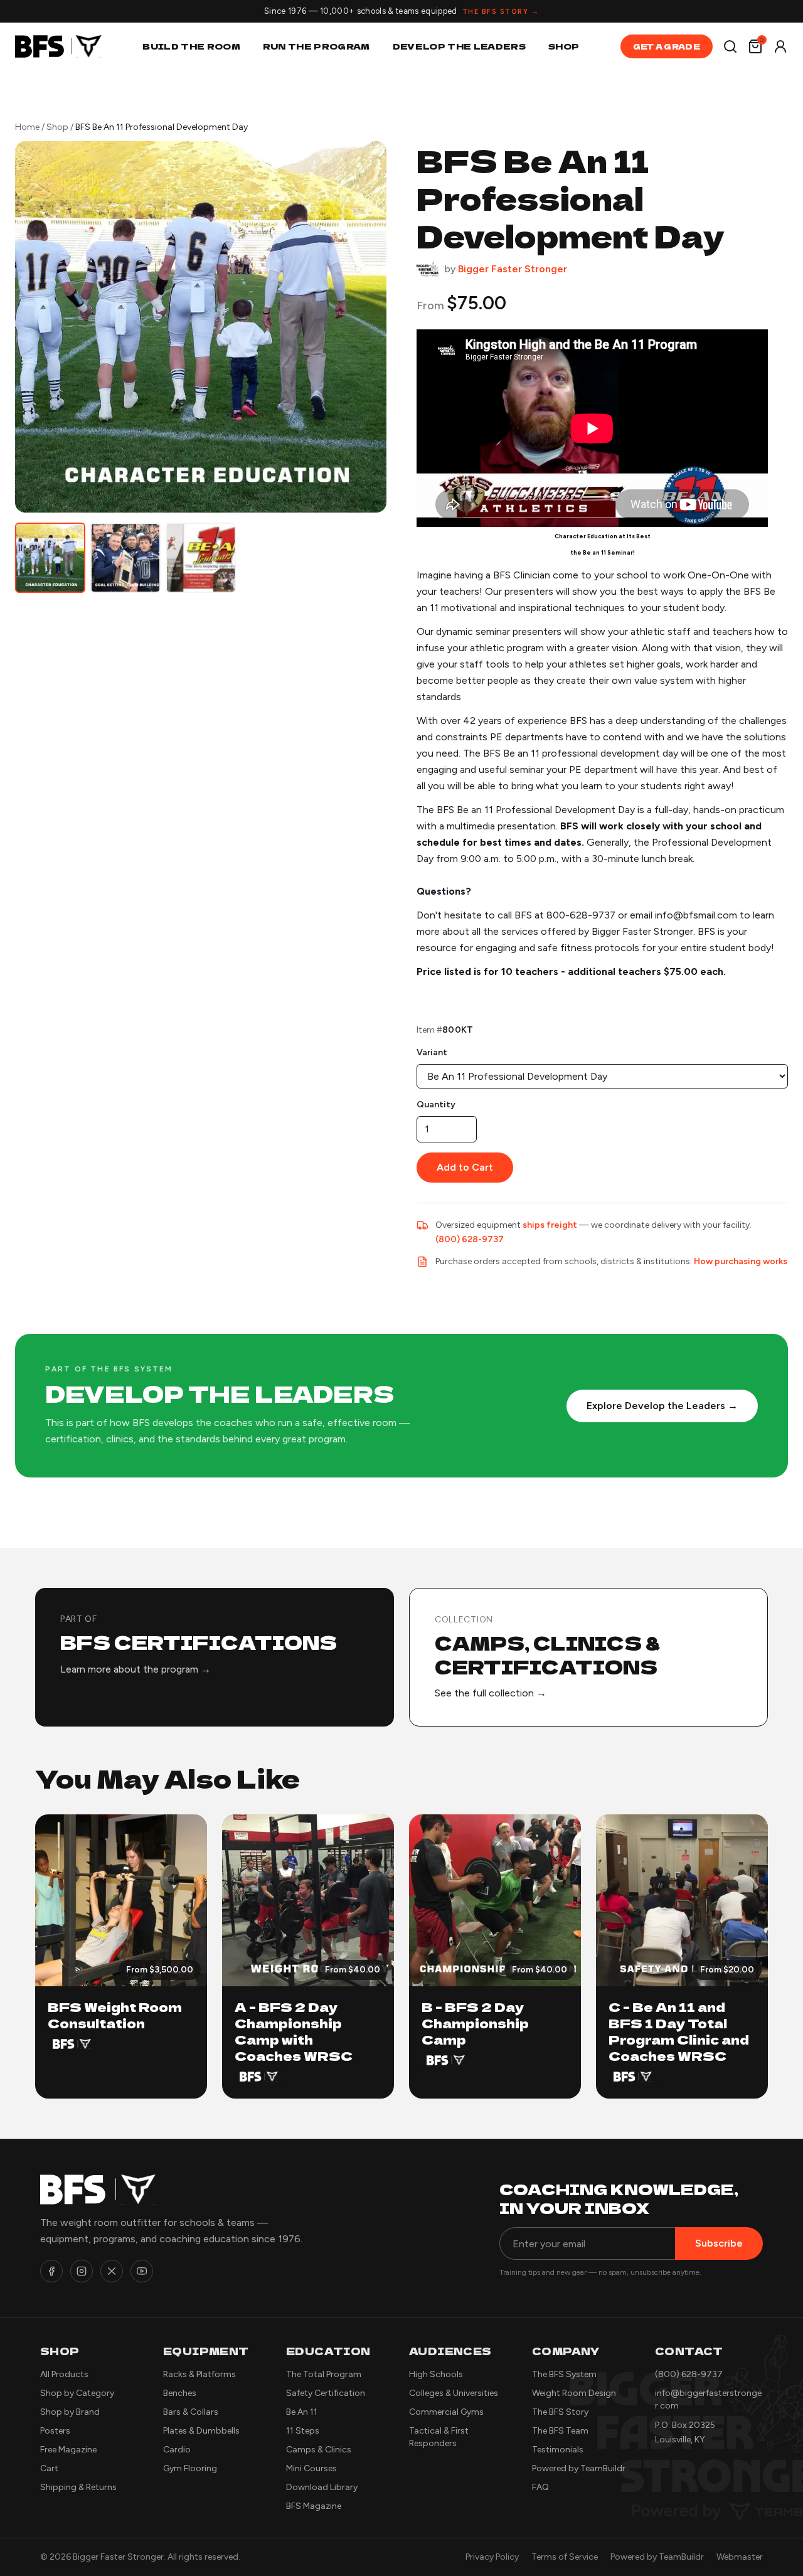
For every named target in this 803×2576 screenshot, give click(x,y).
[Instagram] (82, 2271)
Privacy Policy (492, 2557)
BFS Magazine (314, 2506)
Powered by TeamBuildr (579, 2468)
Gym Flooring (190, 2468)
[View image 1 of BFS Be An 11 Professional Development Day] (50, 558)
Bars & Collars (191, 2412)
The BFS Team (560, 2431)
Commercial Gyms (446, 2412)
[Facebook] (51, 2271)
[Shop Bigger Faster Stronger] (428, 269)
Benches (180, 2393)
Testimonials (558, 2450)
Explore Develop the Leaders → (662, 1406)
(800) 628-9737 (470, 1239)
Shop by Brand (70, 2412)
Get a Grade (667, 46)
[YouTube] (142, 2271)
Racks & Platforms (199, 2374)
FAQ (540, 2487)
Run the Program (316, 46)
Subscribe (719, 2243)
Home (27, 127)
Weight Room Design (574, 2393)
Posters (55, 2431)
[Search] (730, 46)
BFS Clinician (522, 575)
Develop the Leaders (459, 46)
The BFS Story (560, 2412)
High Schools (436, 2374)
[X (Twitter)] (112, 2271)
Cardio (177, 2450)
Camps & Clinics (319, 2450)
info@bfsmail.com (696, 915)
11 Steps (303, 2431)
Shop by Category (77, 2393)
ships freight (550, 1225)
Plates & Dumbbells (201, 2431)
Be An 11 (302, 2412)
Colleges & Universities (454, 2393)
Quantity (436, 1104)
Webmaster (740, 2557)
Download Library (322, 2487)
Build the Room (191, 46)
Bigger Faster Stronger (513, 269)
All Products (64, 2374)
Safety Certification (326, 2393)
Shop (564, 46)
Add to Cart (465, 1167)
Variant (432, 1052)
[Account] (780, 46)
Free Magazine (68, 2450)
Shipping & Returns (78, 2487)
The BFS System (564, 2374)
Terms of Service (565, 2557)
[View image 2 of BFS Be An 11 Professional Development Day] (125, 558)
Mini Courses (311, 2468)
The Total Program (324, 2374)
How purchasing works (741, 1261)
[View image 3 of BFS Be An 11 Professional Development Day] (201, 558)
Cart (49, 2468)
